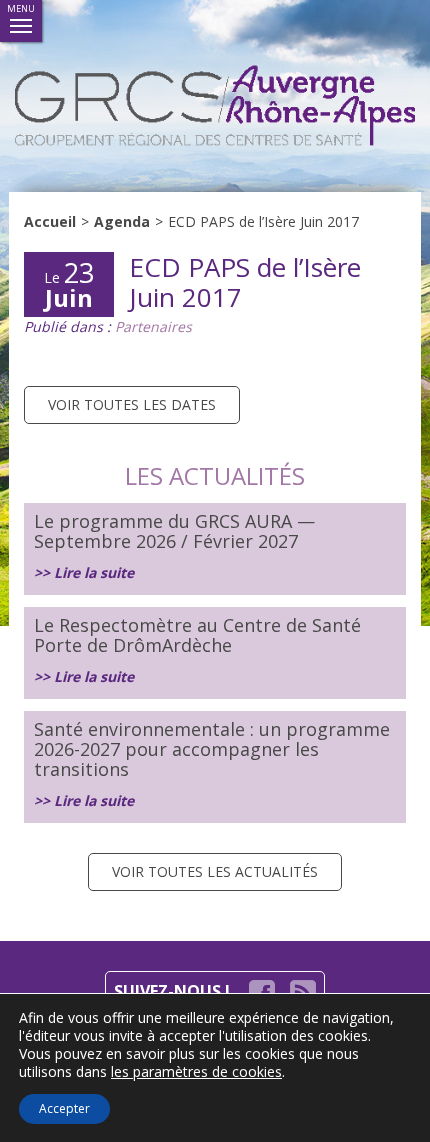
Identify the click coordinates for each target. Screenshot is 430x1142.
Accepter (64, 1108)
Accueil (50, 221)
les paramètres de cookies (196, 1072)
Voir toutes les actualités (215, 871)
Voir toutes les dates (132, 404)
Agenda (122, 221)
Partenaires (153, 326)
